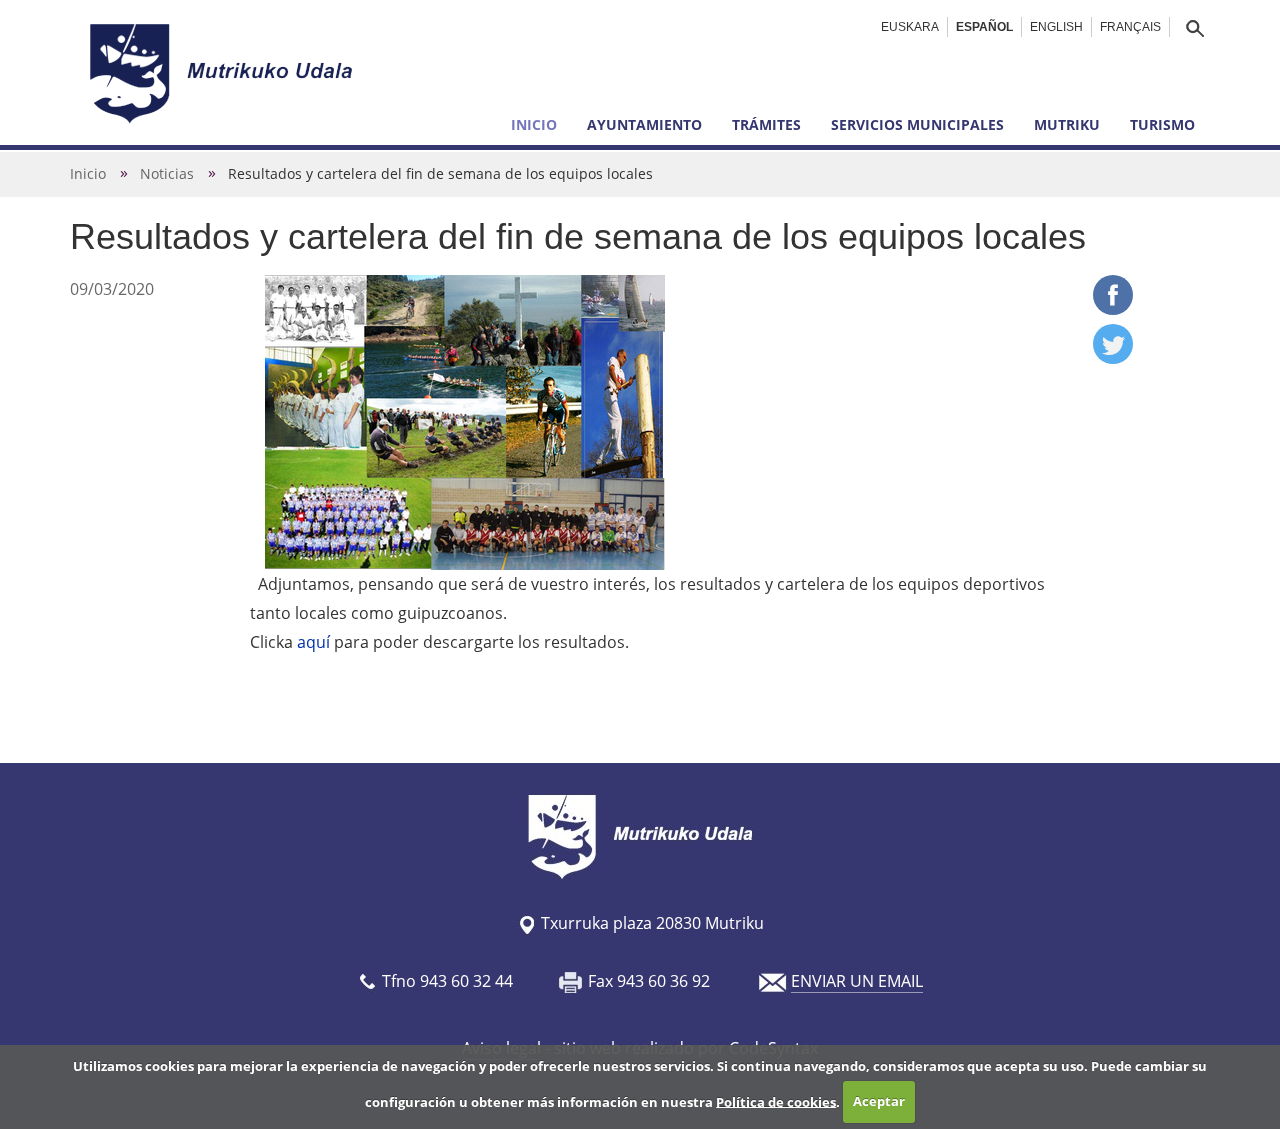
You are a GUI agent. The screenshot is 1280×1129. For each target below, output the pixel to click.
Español (984, 27)
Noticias (167, 173)
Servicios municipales (917, 124)
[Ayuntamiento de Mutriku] (224, 73)
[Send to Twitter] (1113, 358)
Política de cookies (776, 1101)
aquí (315, 642)
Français (1130, 27)
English (1056, 27)
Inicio (534, 124)
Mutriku (1067, 124)
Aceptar (879, 1101)
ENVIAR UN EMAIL (857, 981)
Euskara (910, 27)
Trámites (766, 124)
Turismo (1162, 124)
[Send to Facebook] (1113, 309)
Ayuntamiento (644, 124)
